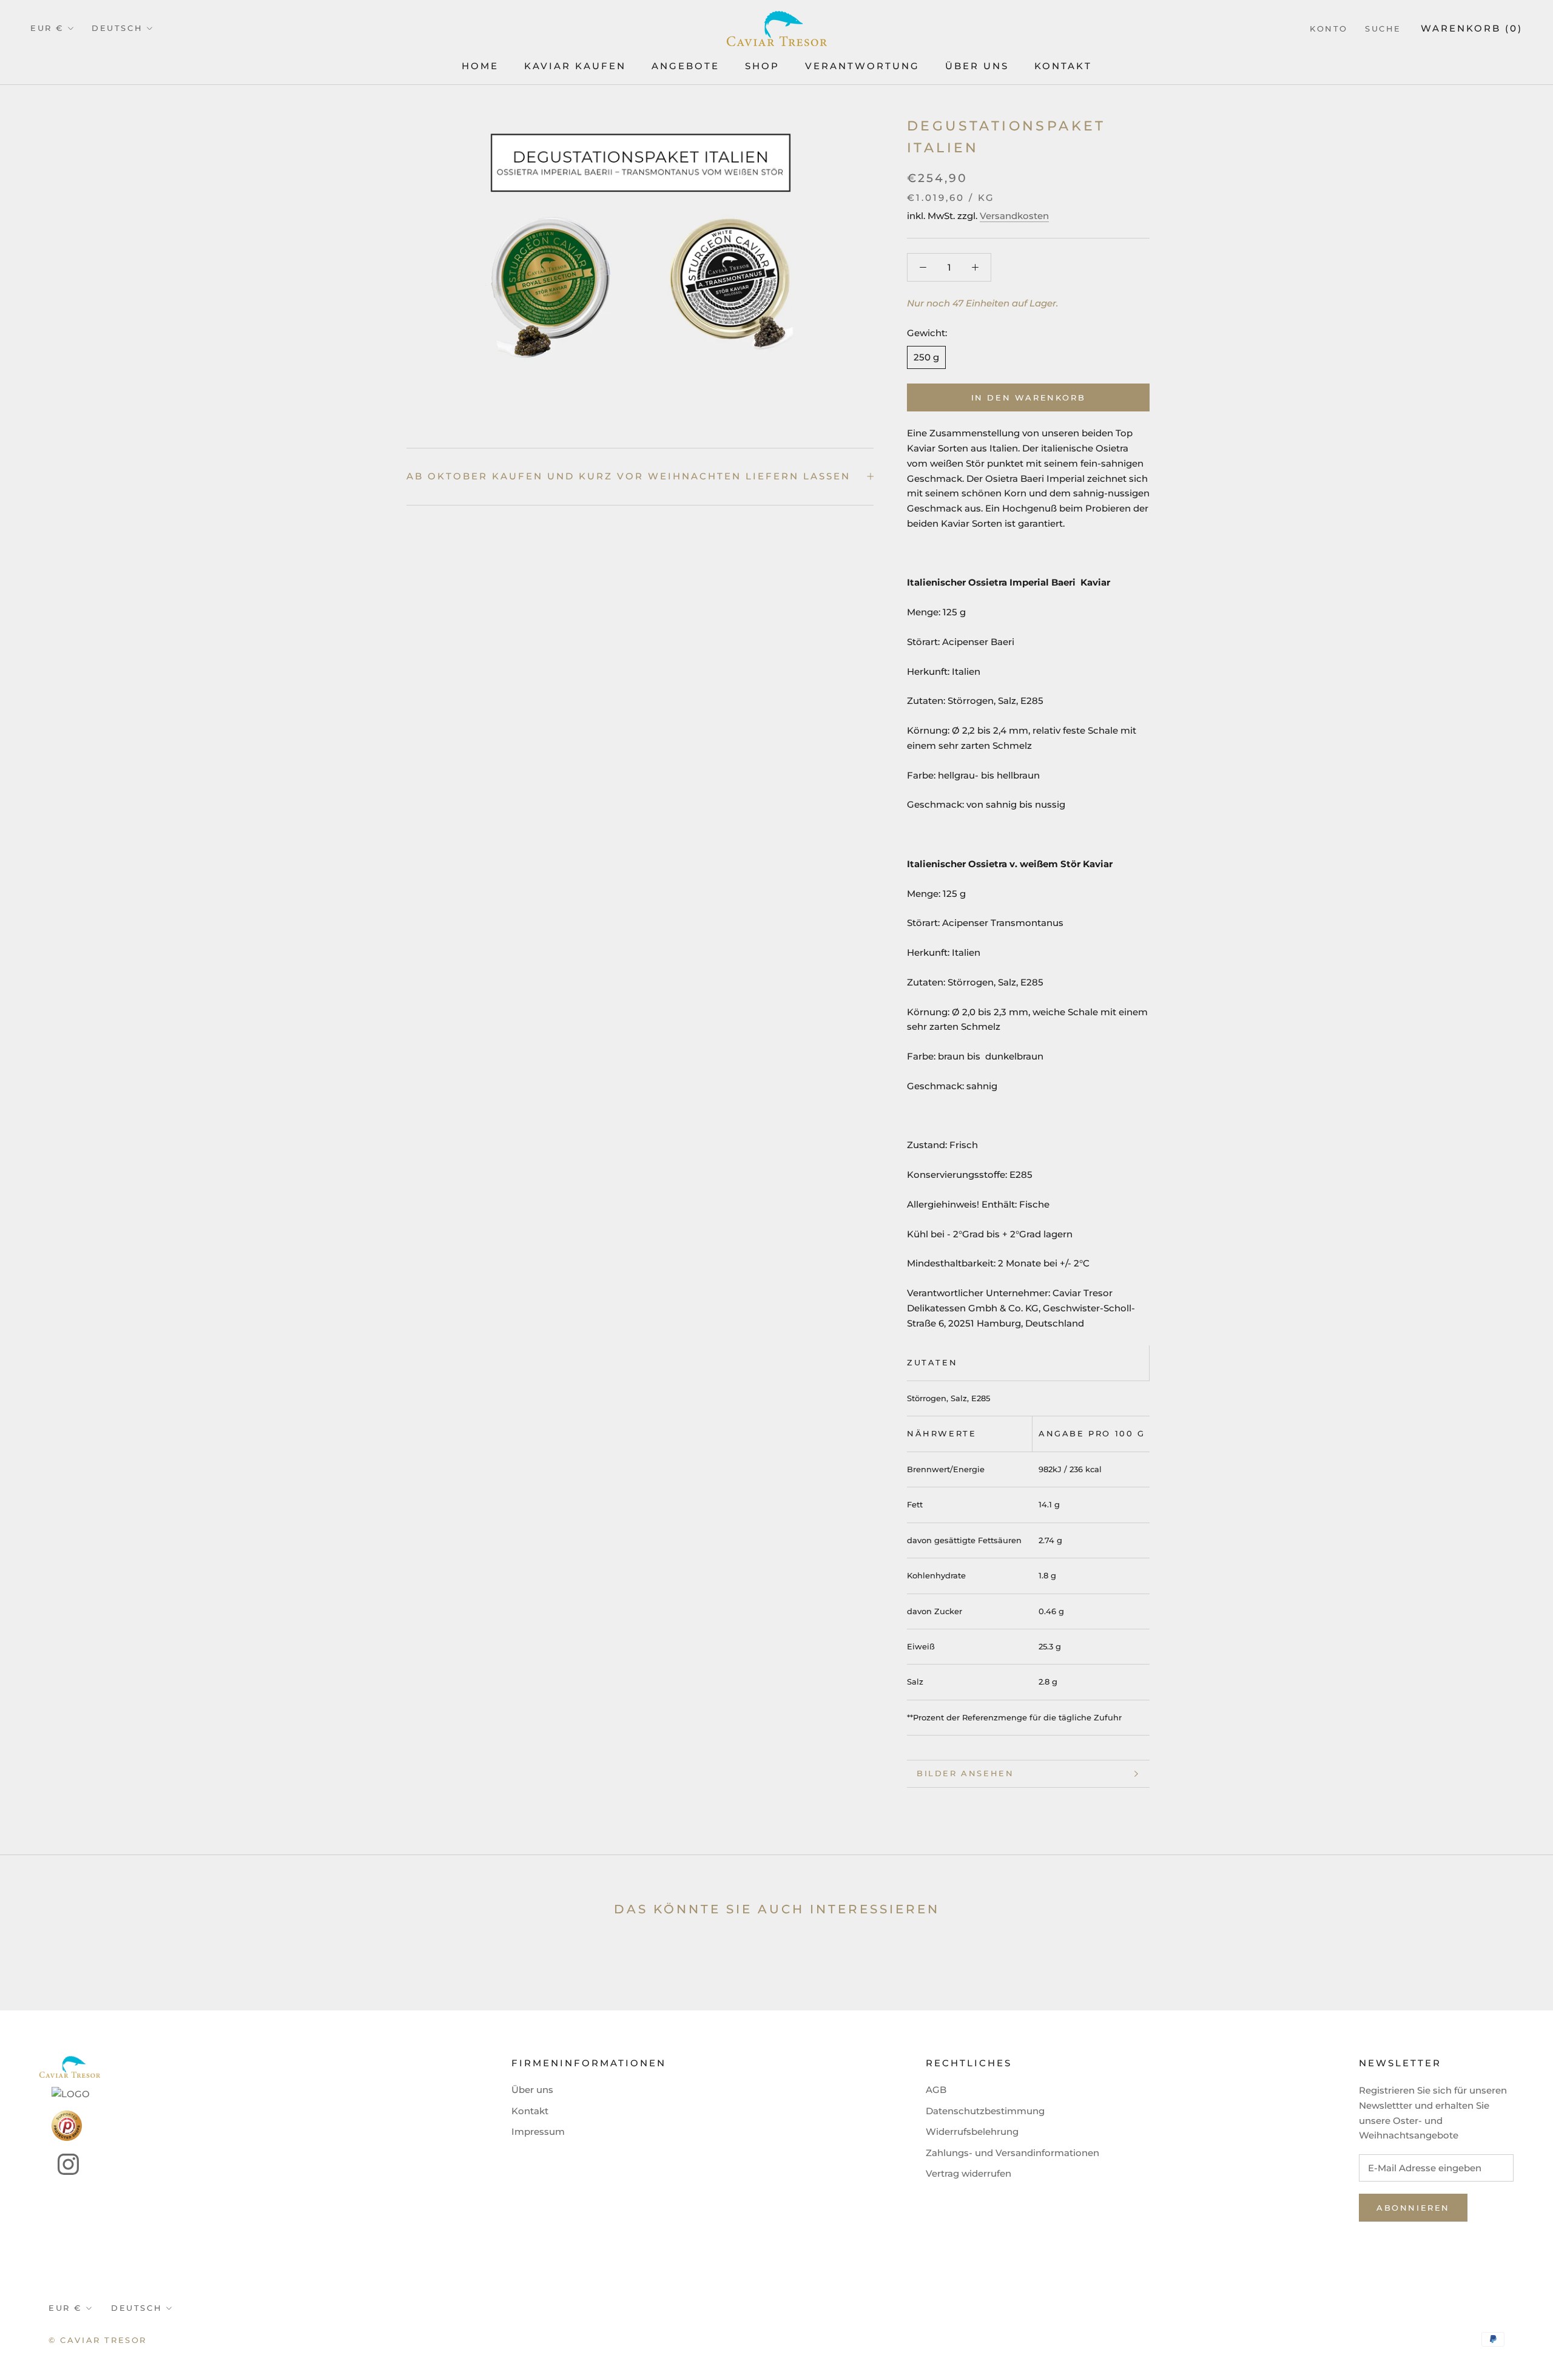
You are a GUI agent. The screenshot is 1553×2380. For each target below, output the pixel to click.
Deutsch (117, 28)
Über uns (532, 2090)
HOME (480, 66)
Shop (762, 66)
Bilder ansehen (965, 1773)
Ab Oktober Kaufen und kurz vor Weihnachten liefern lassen (628, 476)
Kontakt (1063, 66)
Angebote (686, 66)
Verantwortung (862, 66)
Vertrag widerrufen (969, 2173)
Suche (1383, 29)
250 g (926, 357)
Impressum (538, 2132)
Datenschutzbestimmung (985, 2111)
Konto (1329, 29)
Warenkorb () (1472, 28)
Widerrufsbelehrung (972, 2132)
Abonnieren (1413, 2208)
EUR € (47, 28)
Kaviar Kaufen (575, 66)
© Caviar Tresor (98, 2340)
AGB (936, 2090)
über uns (977, 66)
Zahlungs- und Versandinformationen (1012, 2153)
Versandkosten (1014, 216)
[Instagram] (59, 2164)
